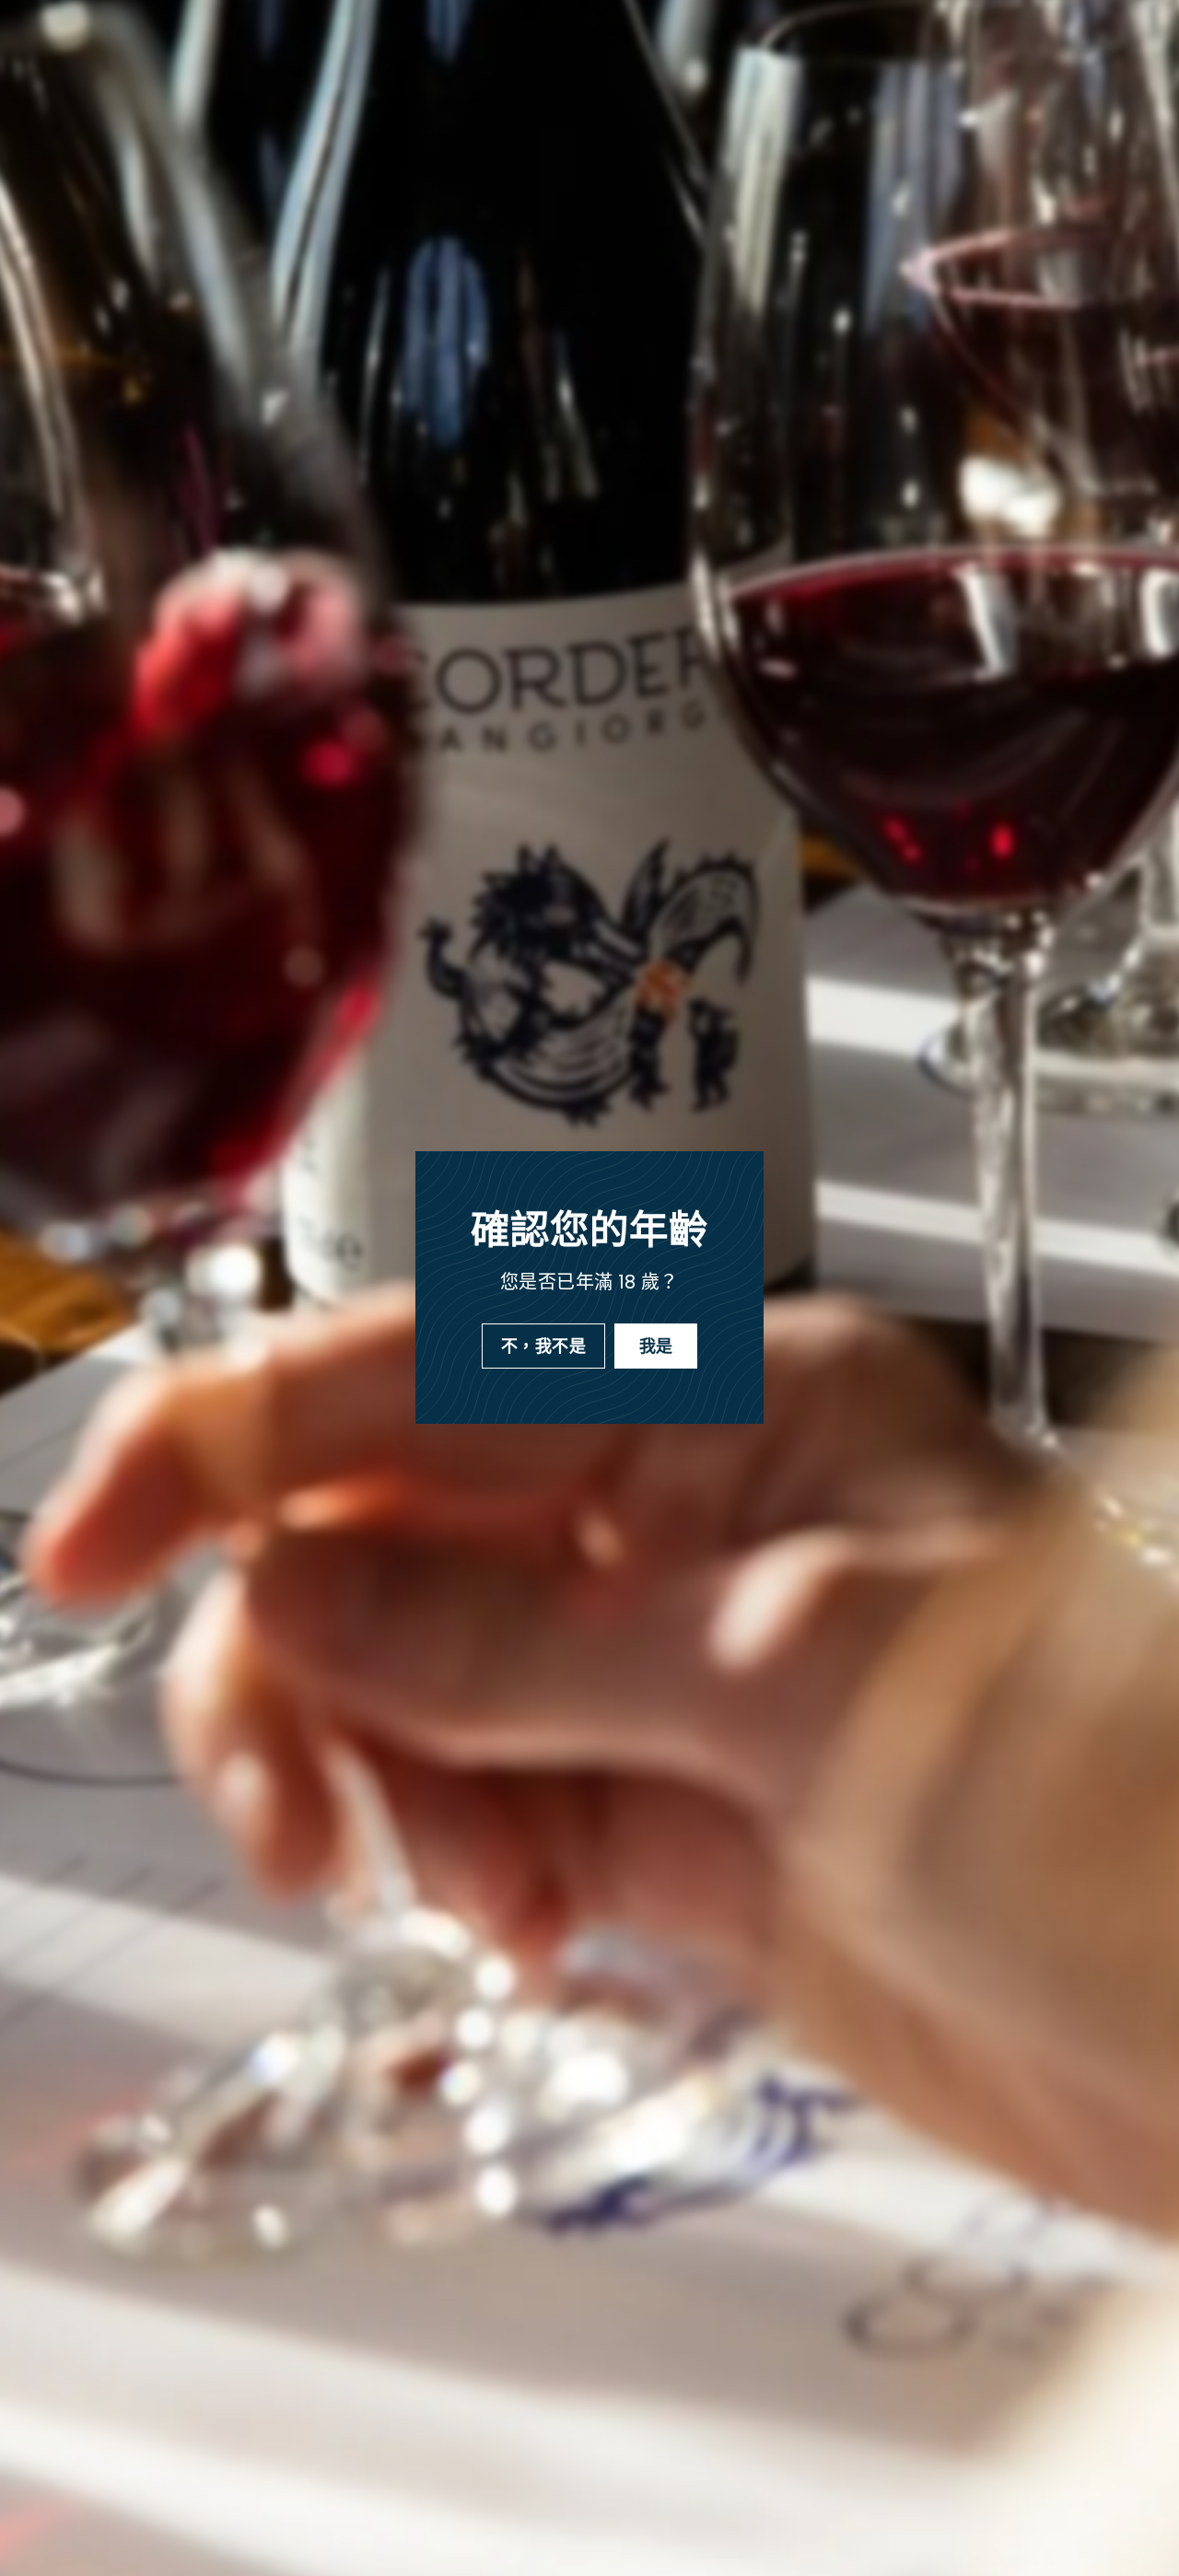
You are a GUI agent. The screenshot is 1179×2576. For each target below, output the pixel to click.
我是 (656, 1346)
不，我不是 (543, 1346)
